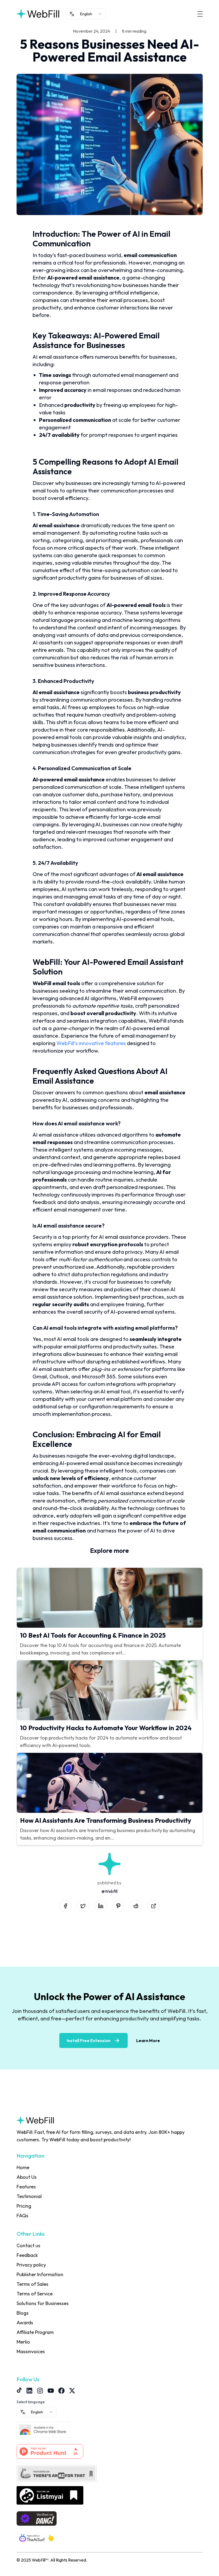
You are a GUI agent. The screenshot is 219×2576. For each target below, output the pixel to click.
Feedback (27, 2255)
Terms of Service (35, 2294)
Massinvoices (31, 2351)
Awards (25, 2323)
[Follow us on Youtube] (51, 2391)
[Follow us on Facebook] (61, 2391)
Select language (31, 2402)
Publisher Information (40, 2274)
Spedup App (29, 2361)
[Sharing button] (154, 1906)
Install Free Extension (89, 2040)
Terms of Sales (32, 2284)
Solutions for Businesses (43, 2303)
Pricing (24, 2206)
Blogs (23, 2313)
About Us (27, 2177)
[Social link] (65, 1906)
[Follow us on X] (72, 2391)
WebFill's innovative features (91, 1043)
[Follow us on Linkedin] (29, 2391)
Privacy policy (31, 2265)
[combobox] (86, 14)
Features (26, 2187)
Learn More (148, 2040)
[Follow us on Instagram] (40, 2391)
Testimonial (29, 2196)
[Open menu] (200, 14)
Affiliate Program (35, 2332)
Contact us (28, 2246)
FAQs (22, 2216)
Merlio (23, 2342)
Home (23, 2167)
